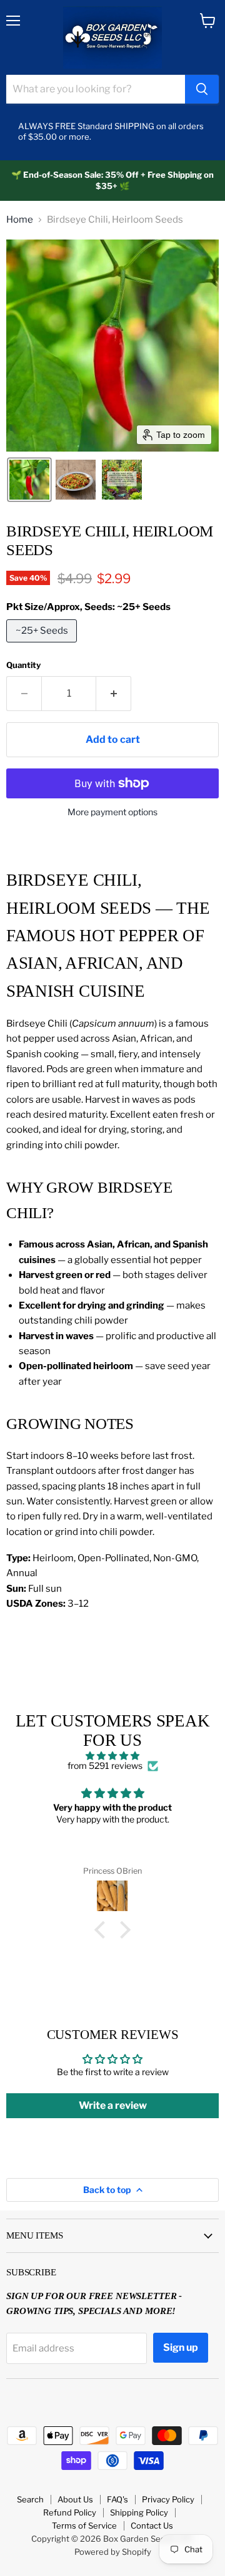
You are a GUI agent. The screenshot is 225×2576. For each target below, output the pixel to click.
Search (30, 2499)
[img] (112, 1756)
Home (20, 220)
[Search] (202, 89)
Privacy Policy (168, 2499)
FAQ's (117, 2499)
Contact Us (152, 2525)
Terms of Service (84, 2525)
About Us (75, 2499)
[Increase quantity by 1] (114, 694)
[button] (29, 480)
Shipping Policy (139, 2512)
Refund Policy (70, 2512)
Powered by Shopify (113, 2552)
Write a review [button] (113, 2105)
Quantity (23, 665)
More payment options (112, 812)
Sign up (181, 2347)
